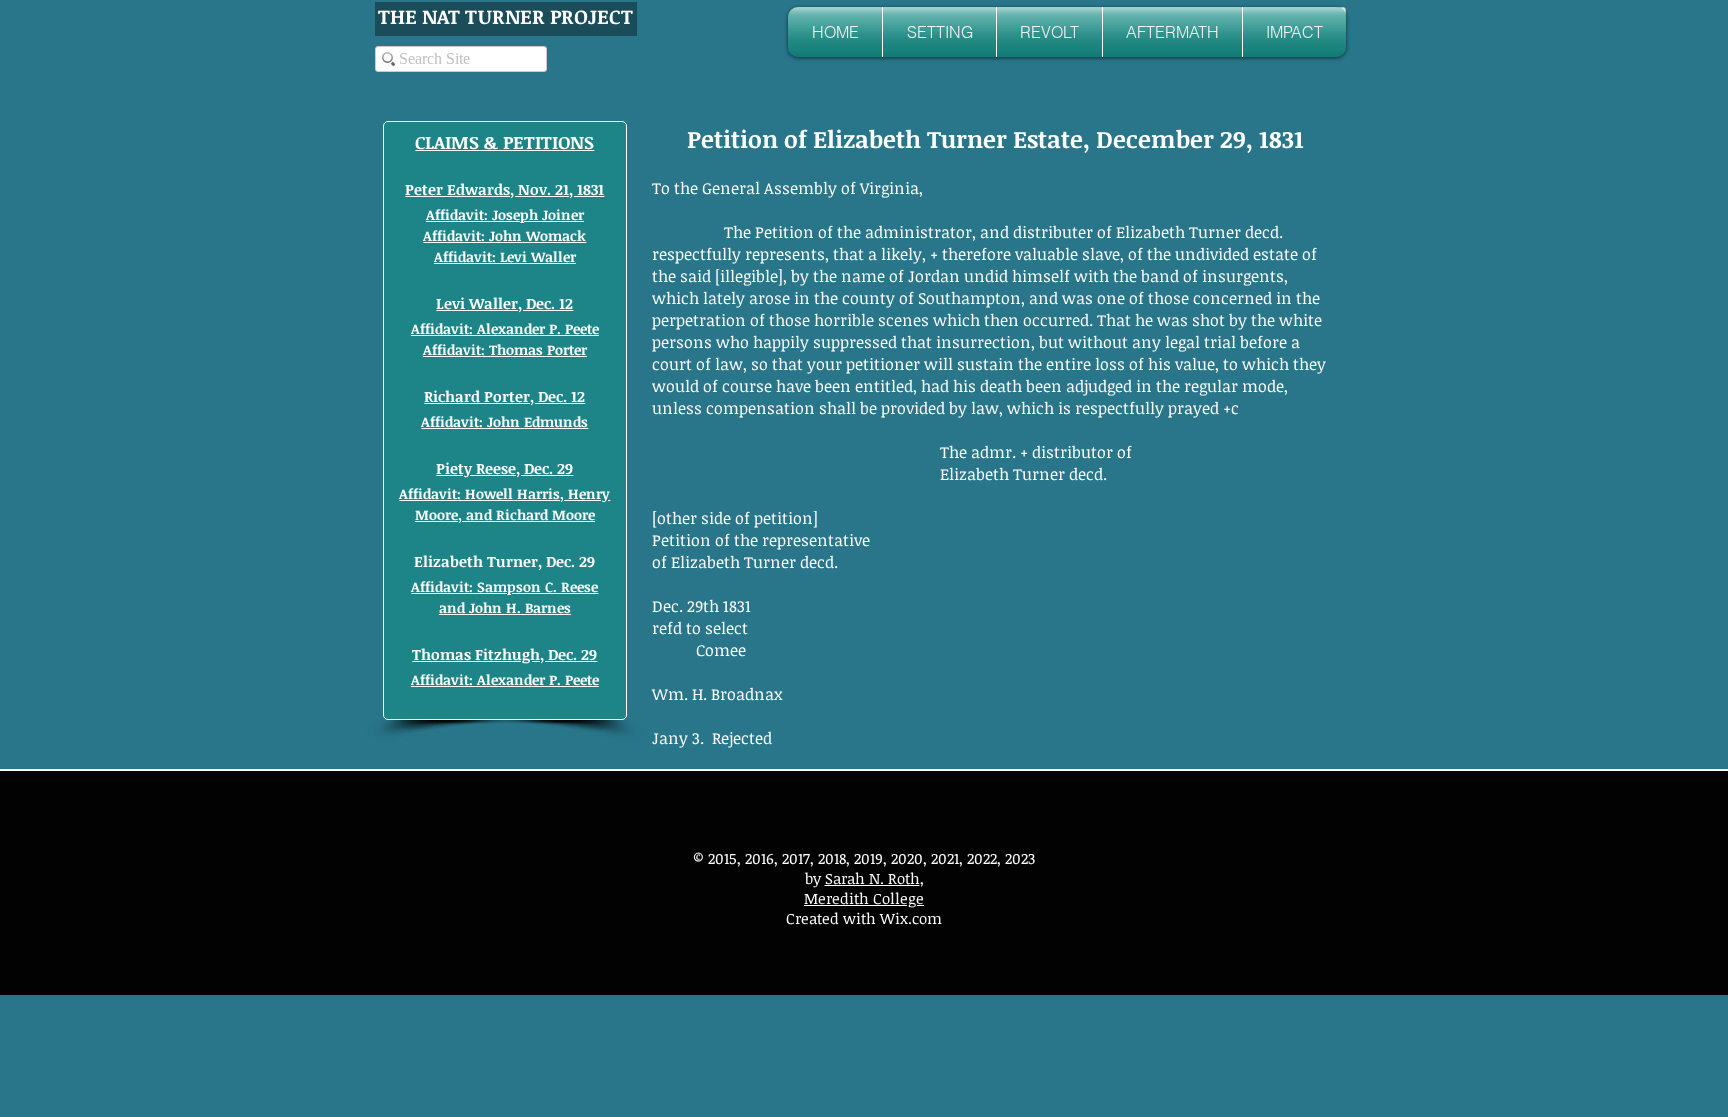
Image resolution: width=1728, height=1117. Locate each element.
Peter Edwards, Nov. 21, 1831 (504, 189)
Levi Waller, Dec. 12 (504, 303)
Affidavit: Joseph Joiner (505, 214)
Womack (554, 235)
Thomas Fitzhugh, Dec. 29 (504, 654)
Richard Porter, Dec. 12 (504, 396)
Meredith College (864, 898)
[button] (939, 32)
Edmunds (556, 421)
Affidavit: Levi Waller (505, 256)
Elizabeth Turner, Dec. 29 (504, 561)
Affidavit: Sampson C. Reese (504, 586)
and (454, 607)
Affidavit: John (472, 235)
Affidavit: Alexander (478, 328)
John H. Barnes (520, 607)
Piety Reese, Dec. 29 (504, 468)
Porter (567, 349)
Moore (573, 514)
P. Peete (574, 328)
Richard (524, 514)
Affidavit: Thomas (483, 349)
